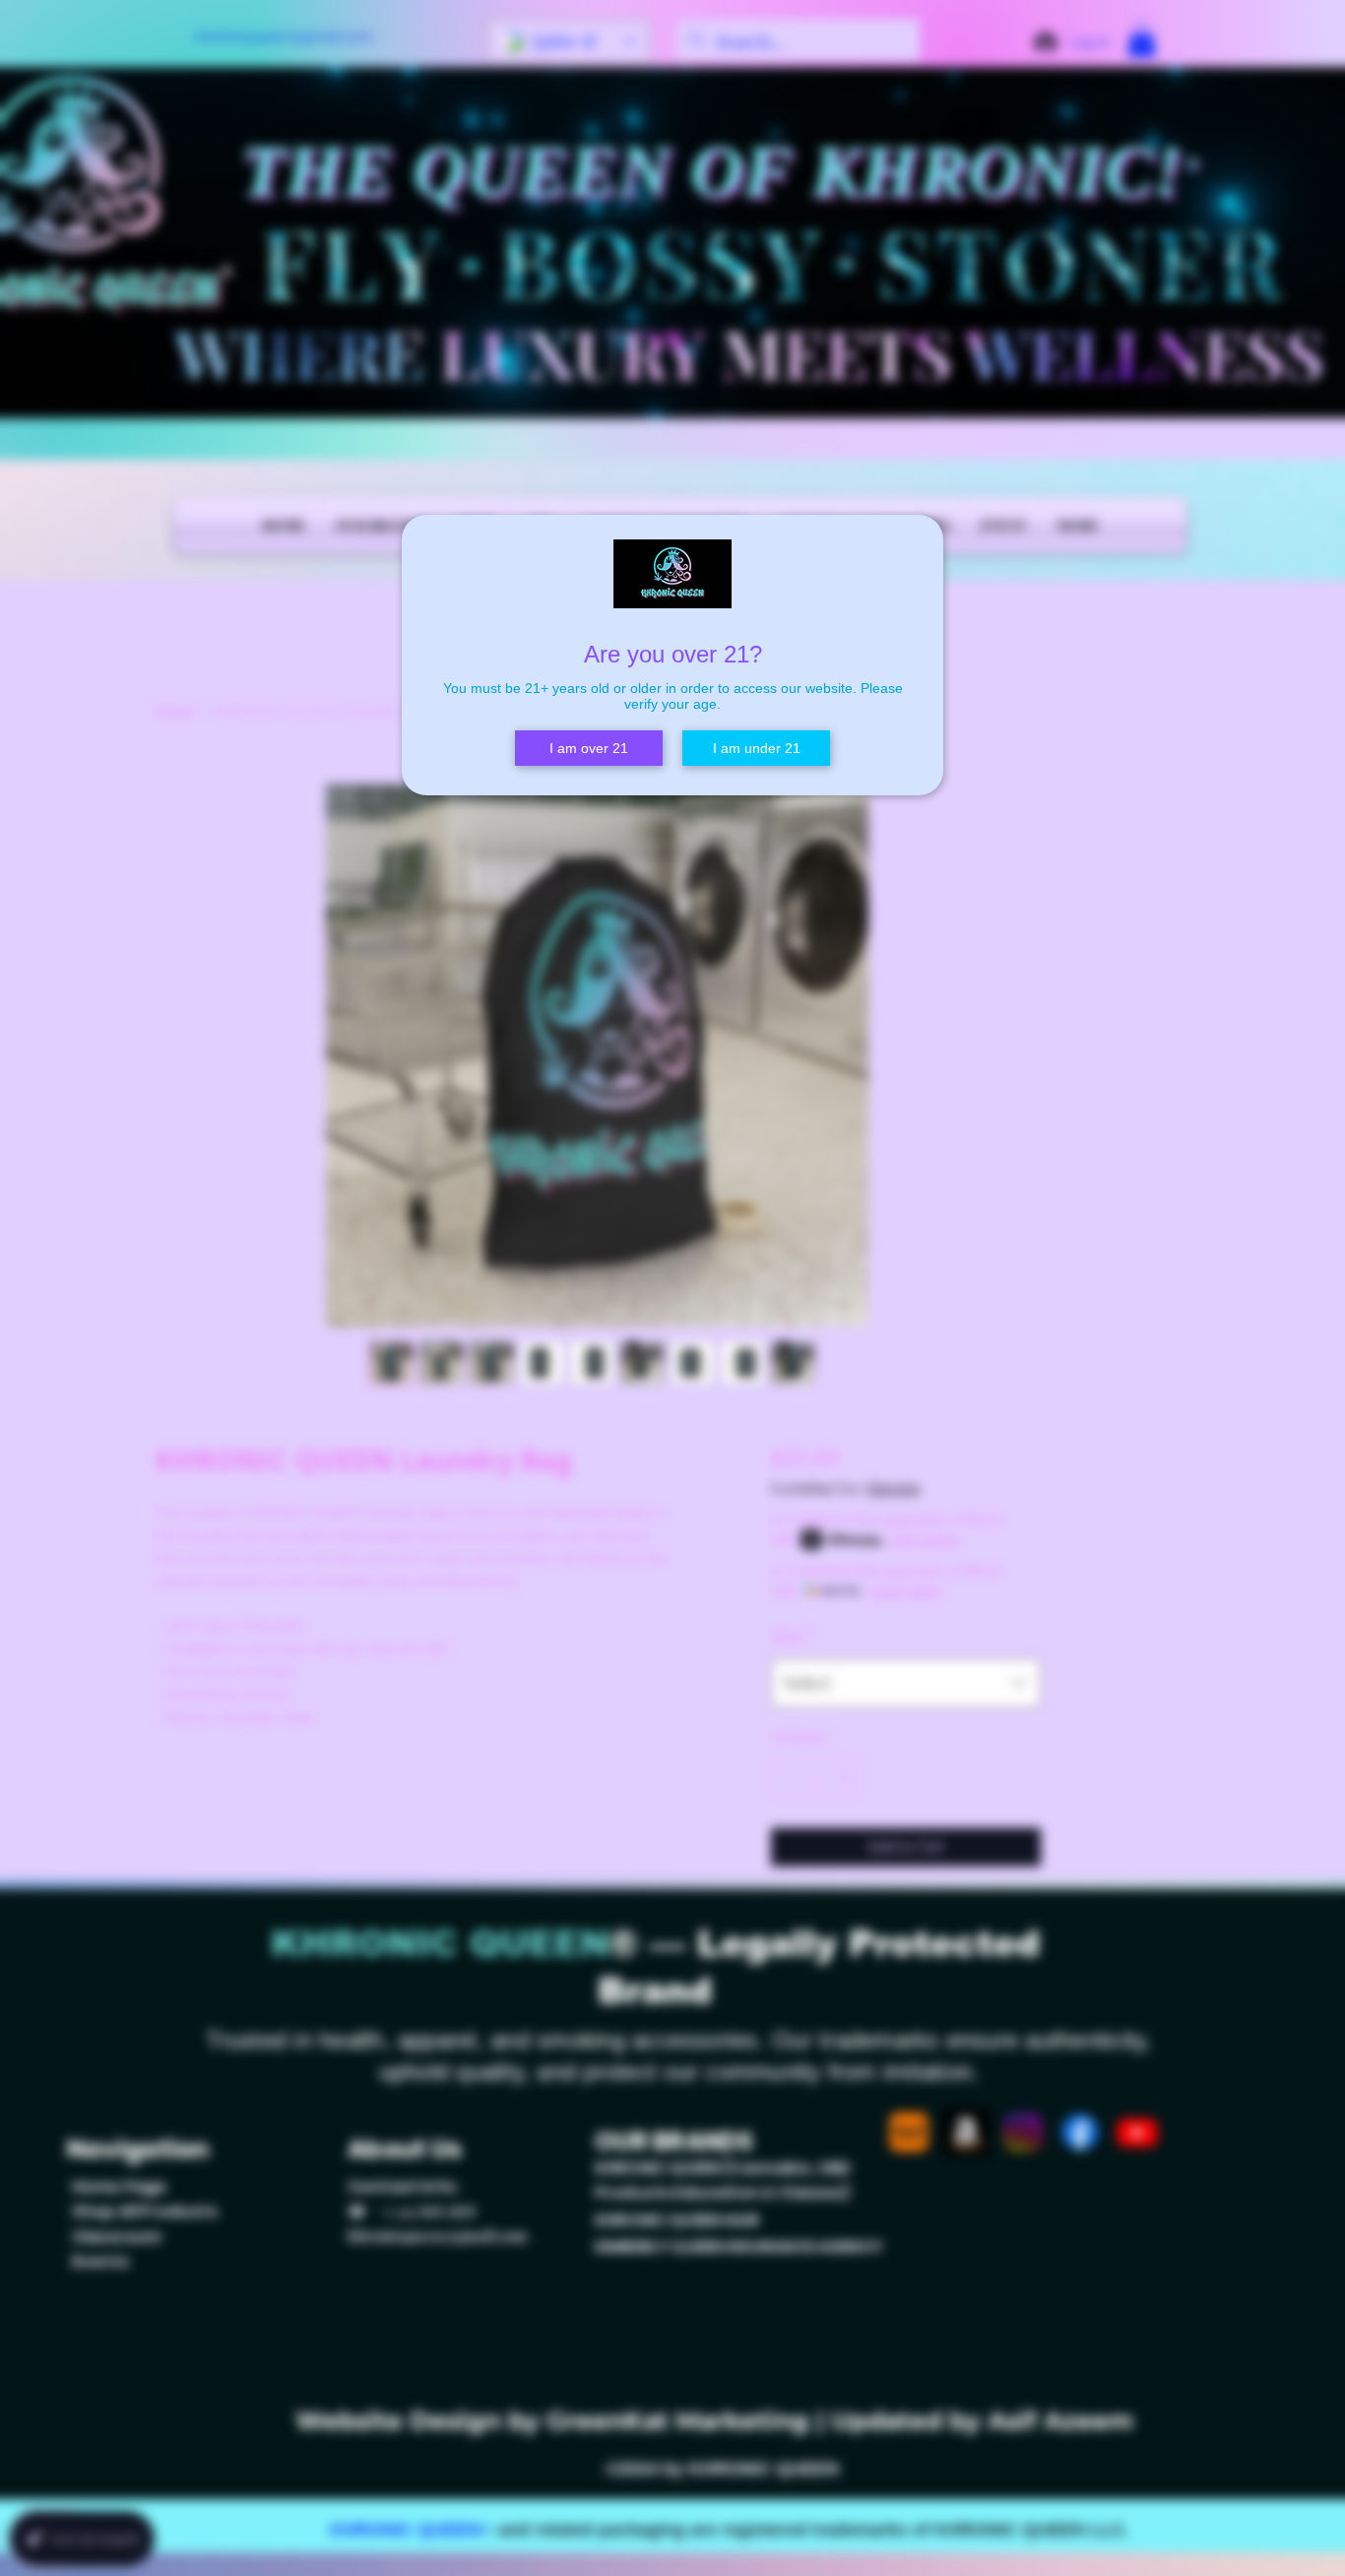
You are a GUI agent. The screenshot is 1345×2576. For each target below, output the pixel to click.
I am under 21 (757, 748)
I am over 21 (589, 748)
